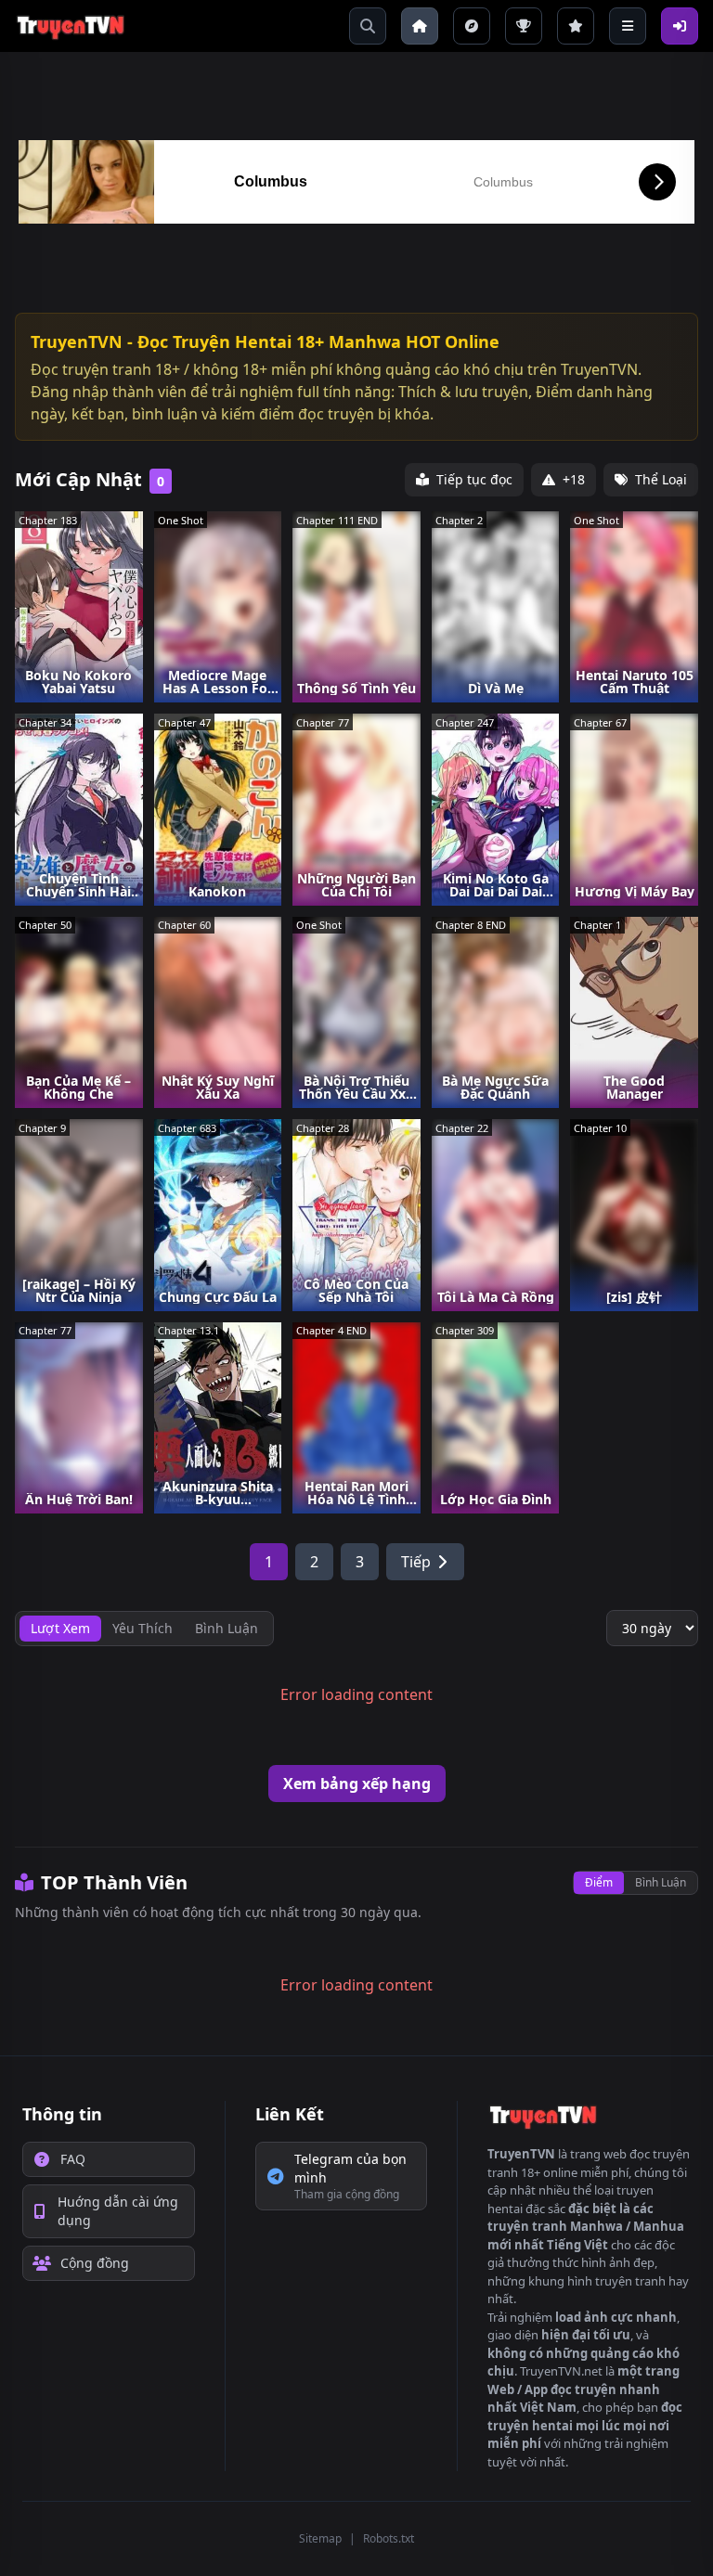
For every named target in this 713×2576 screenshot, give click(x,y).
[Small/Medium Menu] (628, 26)
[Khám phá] (472, 26)
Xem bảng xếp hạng (357, 1784)
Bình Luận (661, 1882)
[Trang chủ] (420, 26)
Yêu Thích (143, 1628)
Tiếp (416, 1562)
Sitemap (320, 2538)
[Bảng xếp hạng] (524, 26)
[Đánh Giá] (576, 26)
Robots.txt (389, 2538)
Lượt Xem (60, 1628)
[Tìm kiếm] (368, 26)
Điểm (599, 1882)
